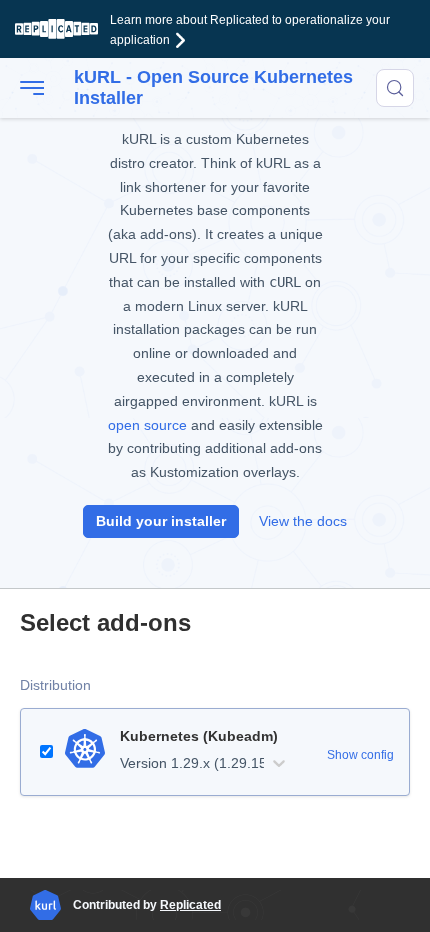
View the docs (303, 521)
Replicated (190, 905)
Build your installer (161, 521)
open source (147, 425)
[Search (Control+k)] (395, 88)
